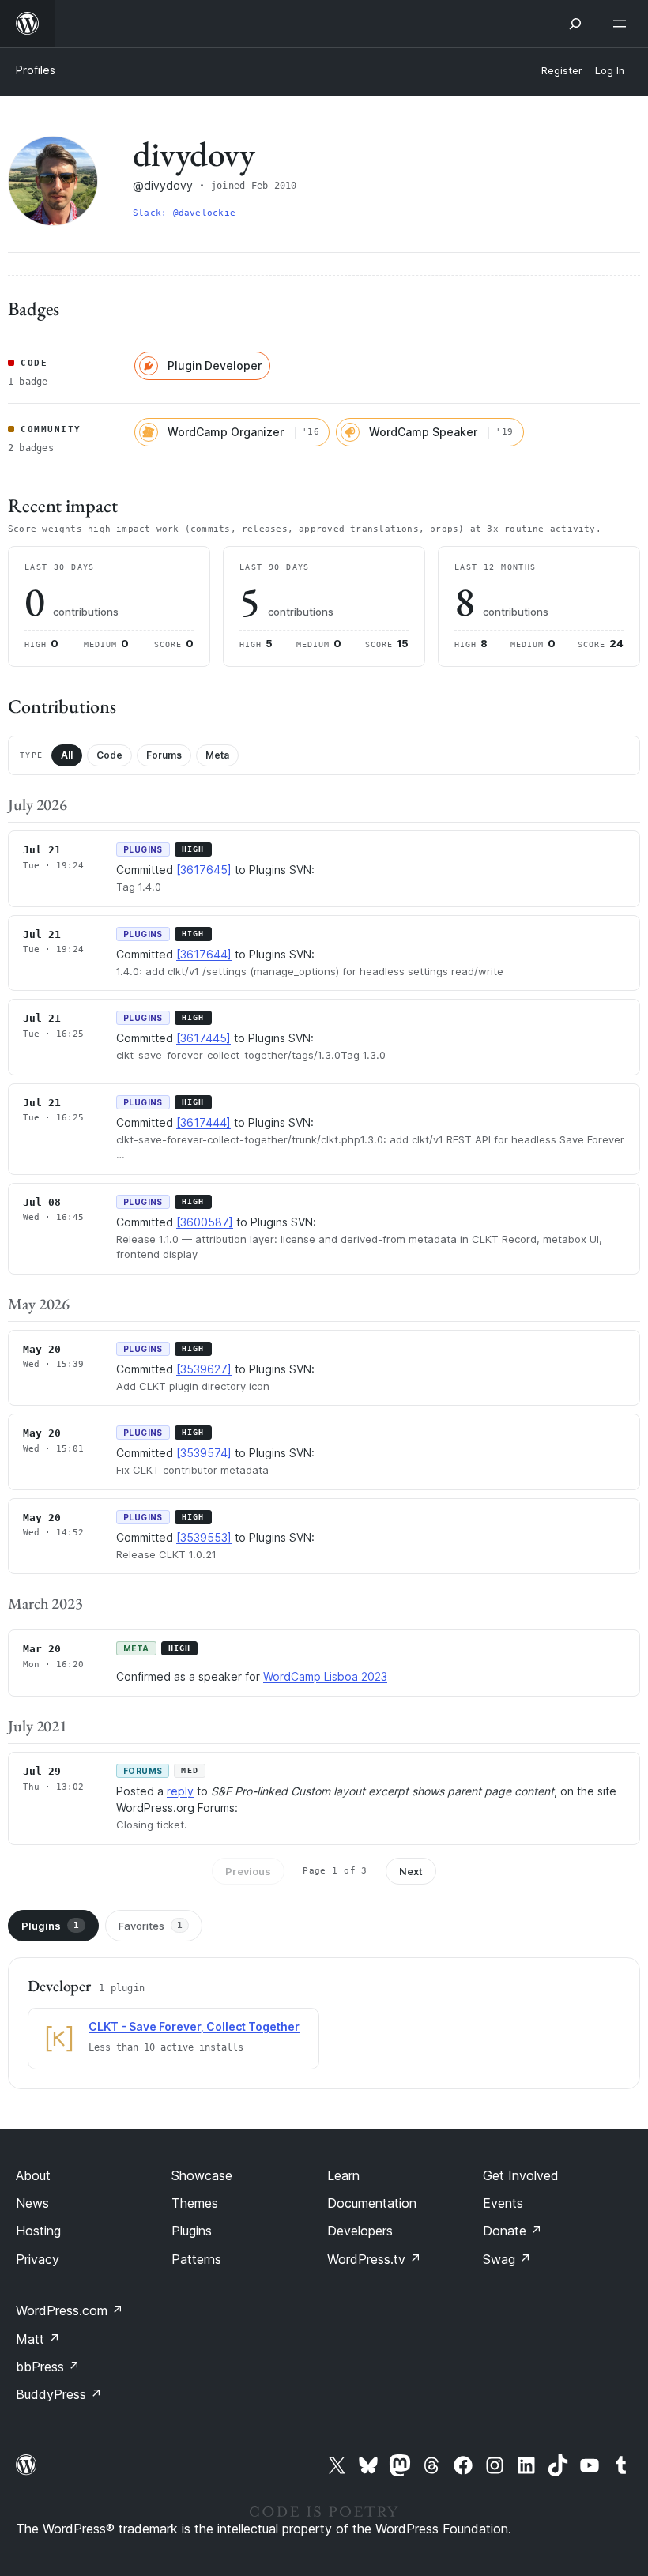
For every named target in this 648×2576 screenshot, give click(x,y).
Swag (507, 2259)
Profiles (36, 70)
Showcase (202, 2175)
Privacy (38, 2259)
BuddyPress (59, 2394)
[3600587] (205, 1222)
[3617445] (203, 1038)
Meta (217, 755)
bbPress (48, 2367)
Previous (248, 1871)
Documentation (372, 2203)
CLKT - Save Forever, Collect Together (194, 2026)
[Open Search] (575, 24)
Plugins (50, 1926)
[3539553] (204, 1537)
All (67, 755)
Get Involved (521, 2175)
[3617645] (204, 870)
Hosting (38, 2231)
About (33, 2175)
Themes (195, 2203)
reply (180, 1791)
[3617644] (204, 954)
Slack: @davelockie (184, 213)
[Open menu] (623, 24)
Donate (512, 2231)
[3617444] (203, 1122)
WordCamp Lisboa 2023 (325, 1676)
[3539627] (204, 1369)
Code (109, 755)
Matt (38, 2339)
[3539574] (204, 1453)
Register (562, 71)
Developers (360, 2231)
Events (503, 2203)
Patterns (196, 2259)
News (32, 2203)
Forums (164, 755)
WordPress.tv (374, 2259)
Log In (610, 71)
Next (411, 1871)
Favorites (151, 1926)
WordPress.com (70, 2310)
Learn (343, 2175)
